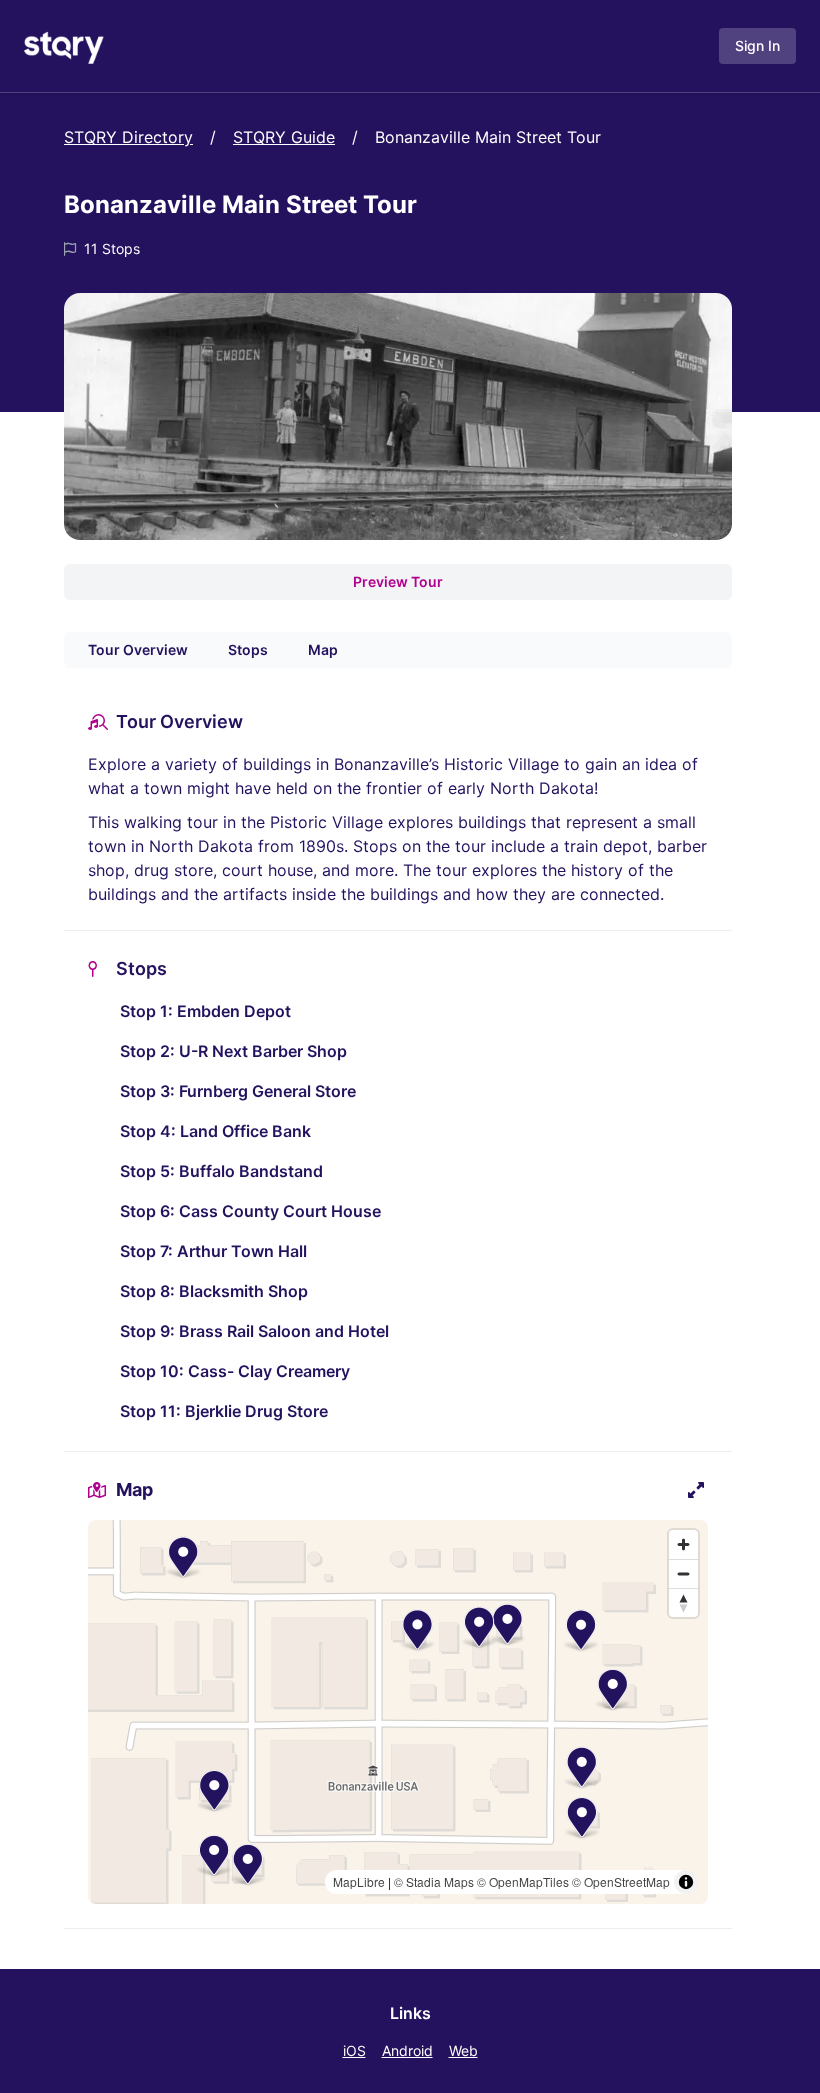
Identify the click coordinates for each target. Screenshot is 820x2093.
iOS (354, 2050)
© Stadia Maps (434, 1881)
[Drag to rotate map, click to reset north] (683, 1602)
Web (463, 2050)
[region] (398, 1712)
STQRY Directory (128, 137)
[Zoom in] (683, 1544)
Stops (248, 649)
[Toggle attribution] (686, 1882)
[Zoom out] (683, 1573)
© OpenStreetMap (621, 1881)
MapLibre (359, 1881)
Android (407, 2050)
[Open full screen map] (696, 1490)
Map (323, 649)
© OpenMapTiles (523, 1881)
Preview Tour (398, 581)
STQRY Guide (284, 137)
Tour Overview (138, 649)
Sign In (757, 45)
